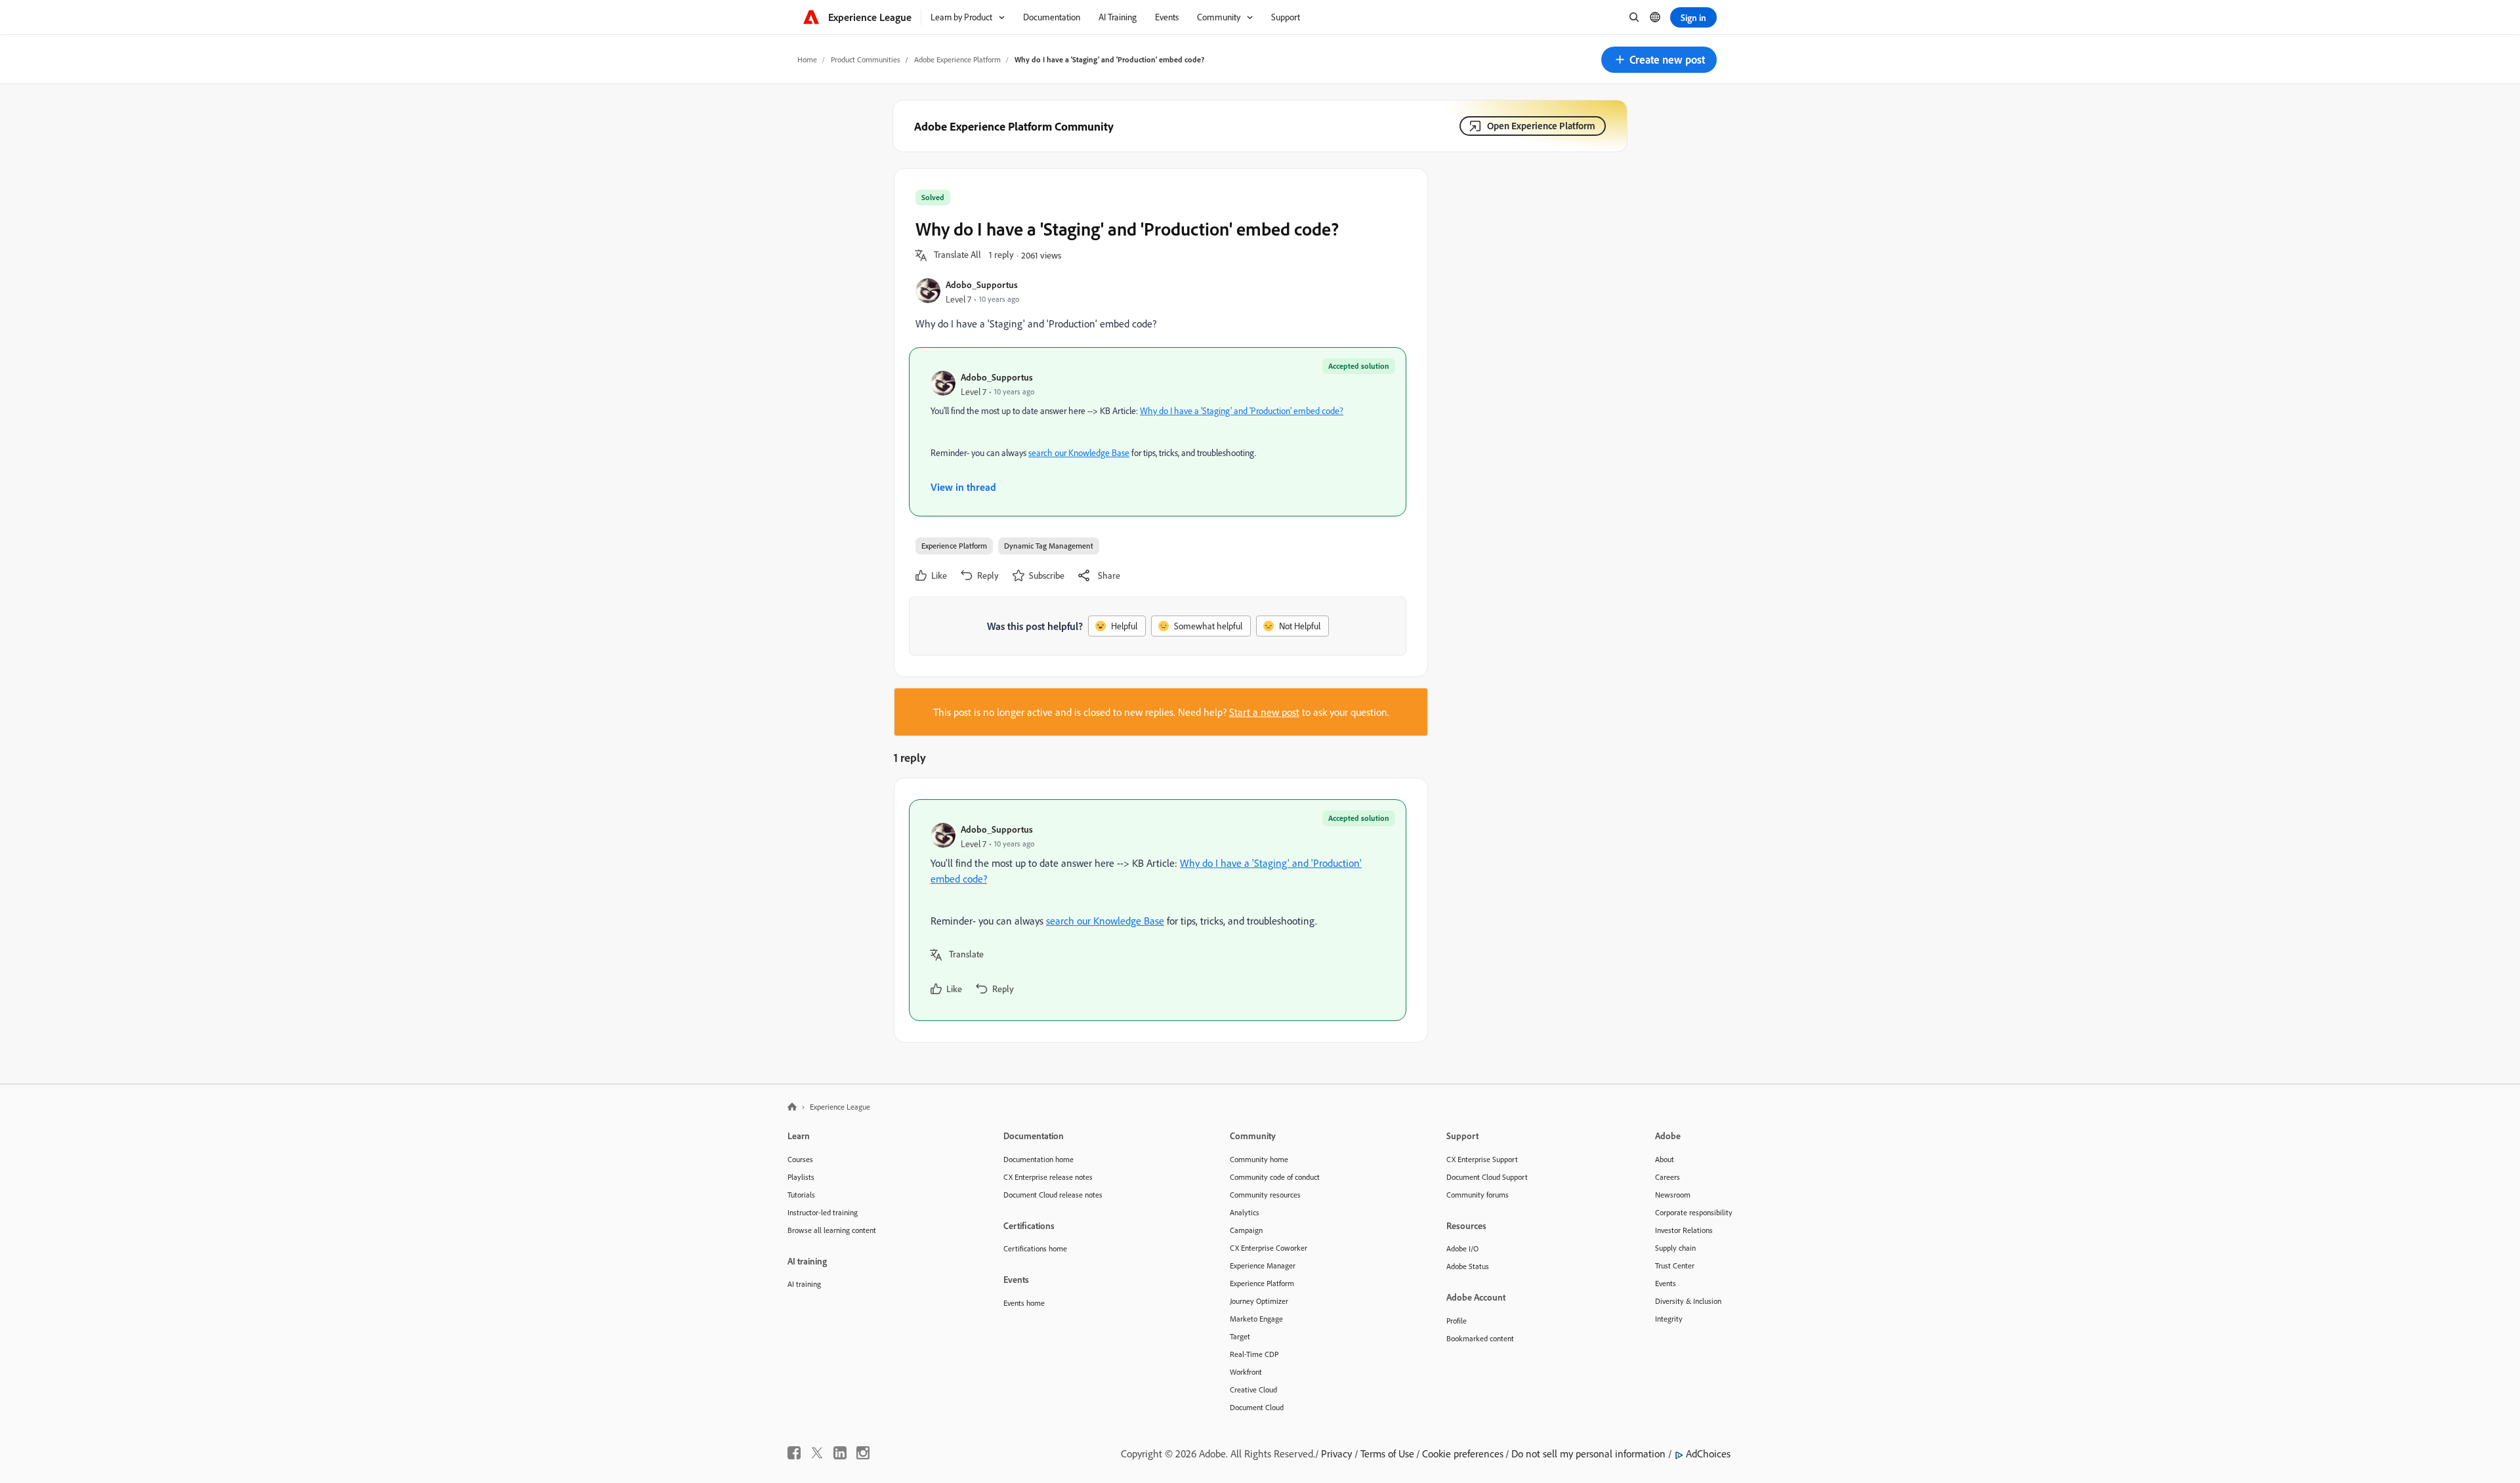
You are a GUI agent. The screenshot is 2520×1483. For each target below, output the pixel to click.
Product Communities (866, 59)
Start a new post (1264, 712)
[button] (1659, 60)
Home (807, 59)
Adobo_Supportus (982, 284)
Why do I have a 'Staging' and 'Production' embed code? (1242, 411)
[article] (1158, 910)
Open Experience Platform (1541, 126)
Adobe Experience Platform (957, 59)
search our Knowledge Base (1079, 453)
